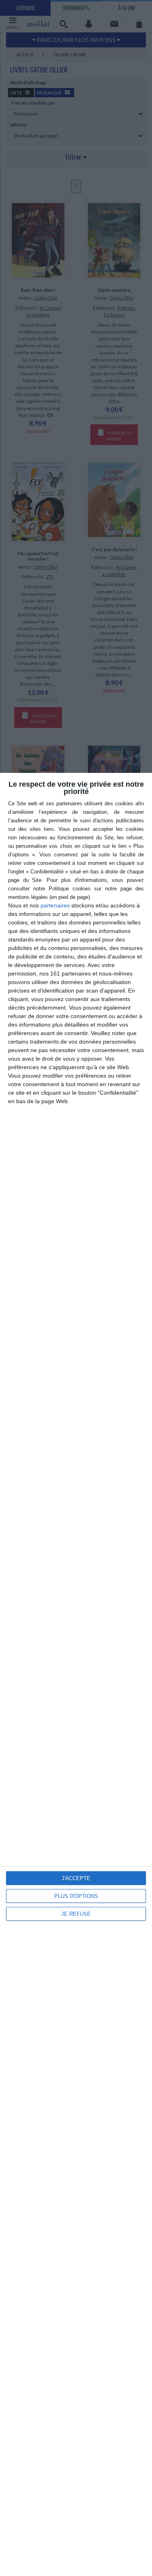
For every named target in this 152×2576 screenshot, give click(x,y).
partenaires (55, 905)
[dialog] (76, 1674)
